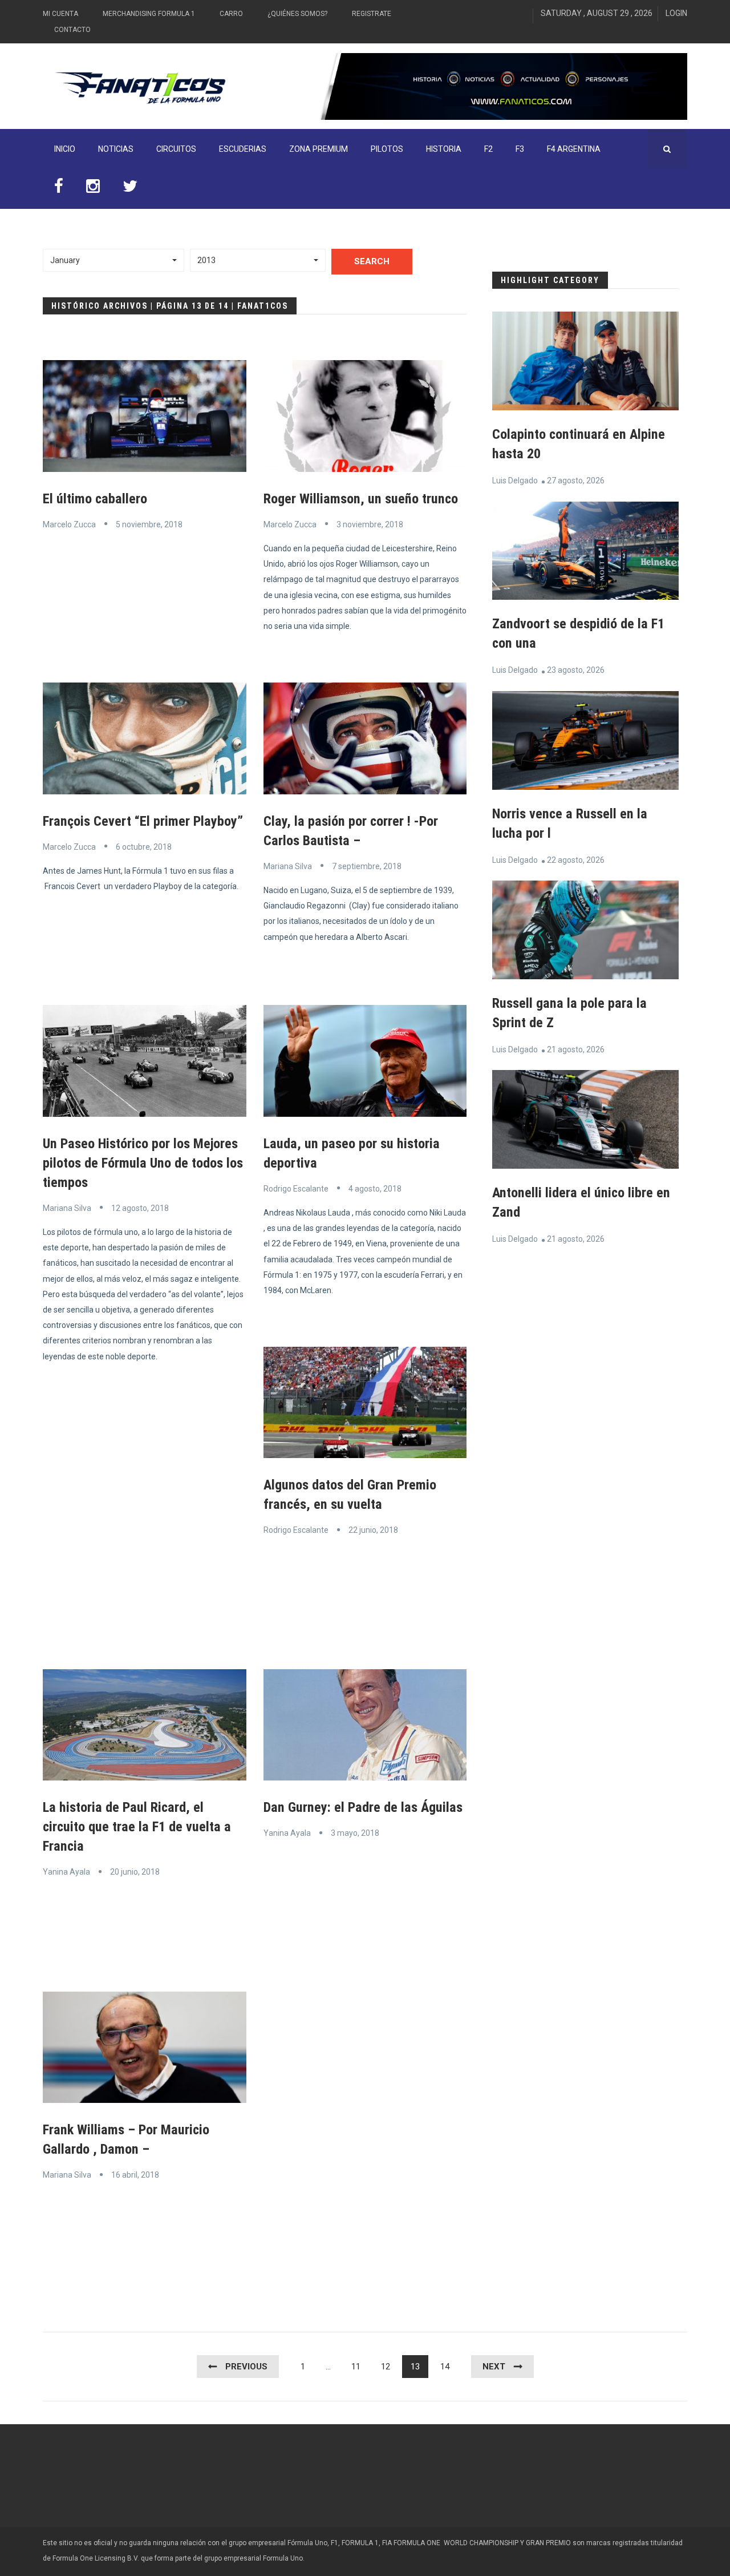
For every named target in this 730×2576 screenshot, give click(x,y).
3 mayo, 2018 (355, 1833)
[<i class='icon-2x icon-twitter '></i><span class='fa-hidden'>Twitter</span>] (130, 189)
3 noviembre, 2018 (370, 524)
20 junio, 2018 (135, 1872)
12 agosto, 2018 (140, 1208)
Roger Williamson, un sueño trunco (361, 499)
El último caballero (95, 499)
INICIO (65, 149)
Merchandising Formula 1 (149, 14)
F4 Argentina (574, 149)
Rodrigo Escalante (296, 1189)
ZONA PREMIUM (319, 149)
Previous (246, 2367)
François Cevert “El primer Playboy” (143, 821)
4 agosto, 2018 (375, 1189)
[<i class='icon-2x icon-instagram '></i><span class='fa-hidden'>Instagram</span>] (93, 189)
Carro (231, 14)
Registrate (372, 14)
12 (386, 2367)
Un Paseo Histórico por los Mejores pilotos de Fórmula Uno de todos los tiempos (143, 1163)
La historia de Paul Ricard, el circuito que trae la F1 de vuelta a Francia (137, 1827)
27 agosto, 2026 (576, 481)
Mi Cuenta (60, 14)
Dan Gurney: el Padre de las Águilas (363, 1807)
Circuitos (176, 149)
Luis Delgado (515, 481)
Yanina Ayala (66, 1872)
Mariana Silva (288, 866)
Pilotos (387, 149)
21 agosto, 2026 (576, 1049)
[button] (113, 260)
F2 (488, 149)
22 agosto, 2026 (576, 860)
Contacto (72, 30)
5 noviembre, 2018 (149, 524)
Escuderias (243, 149)
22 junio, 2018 (373, 1530)
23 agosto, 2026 (576, 670)
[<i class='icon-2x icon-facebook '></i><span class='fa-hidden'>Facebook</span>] (59, 189)
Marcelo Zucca (69, 524)
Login (676, 13)
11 (356, 2367)
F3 (520, 149)
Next (494, 2367)
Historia (444, 149)
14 (445, 2367)
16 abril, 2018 (135, 2175)
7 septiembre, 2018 (367, 866)
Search (372, 261)
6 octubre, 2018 (144, 847)
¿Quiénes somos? (297, 14)
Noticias (116, 149)
